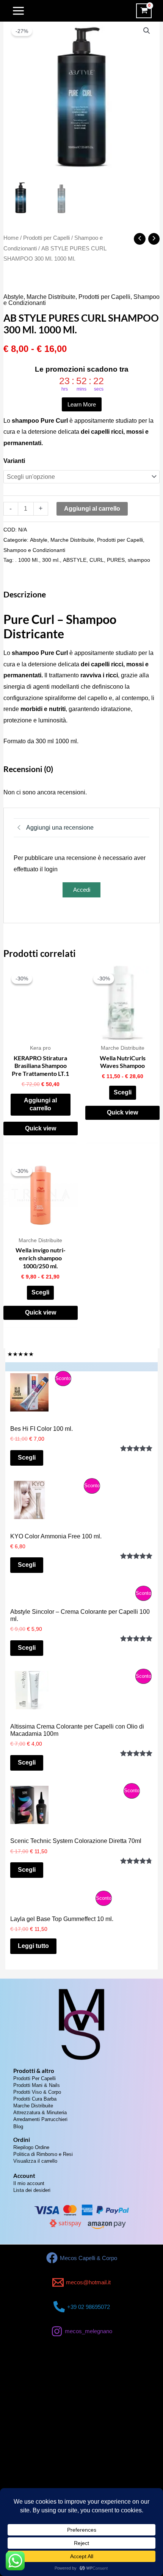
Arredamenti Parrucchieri (40, 2119)
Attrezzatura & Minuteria (40, 2113)
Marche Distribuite (51, 297)
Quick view (41, 1128)
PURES (116, 560)
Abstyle (13, 297)
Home (11, 238)
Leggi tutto (33, 1946)
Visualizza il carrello (35, 2161)
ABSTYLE (75, 560)
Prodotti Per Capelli (34, 2078)
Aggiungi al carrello (92, 509)
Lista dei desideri (32, 2190)
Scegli (123, 1092)
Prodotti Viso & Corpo (37, 2092)
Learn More (82, 404)
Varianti (14, 461)
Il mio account (29, 2183)
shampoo (139, 560)
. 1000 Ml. (27, 560)
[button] (147, 31)
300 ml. (51, 560)
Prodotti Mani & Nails (37, 2085)
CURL (97, 560)
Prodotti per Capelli (46, 238)
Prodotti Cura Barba (35, 2099)
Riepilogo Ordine (31, 2147)
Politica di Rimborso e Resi (43, 2154)
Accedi (82, 890)
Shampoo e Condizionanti (34, 550)
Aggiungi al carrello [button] (40, 1104)
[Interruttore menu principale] (18, 11)
